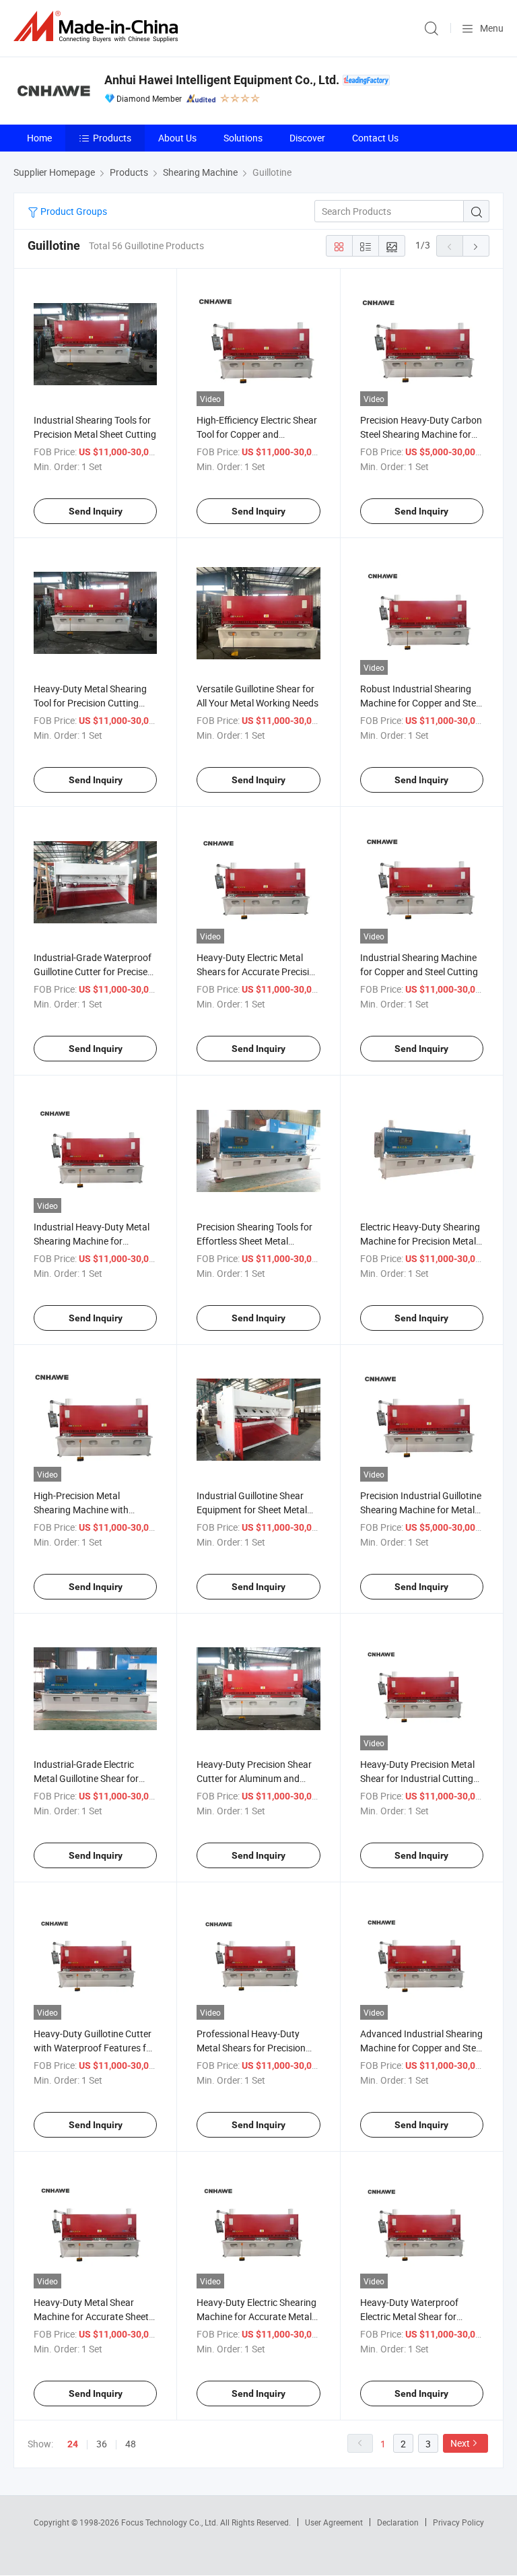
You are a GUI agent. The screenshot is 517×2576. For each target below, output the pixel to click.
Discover (307, 138)
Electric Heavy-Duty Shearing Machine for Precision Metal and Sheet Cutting (420, 1241)
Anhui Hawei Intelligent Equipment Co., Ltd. (222, 80)
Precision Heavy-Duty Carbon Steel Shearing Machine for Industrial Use (421, 434)
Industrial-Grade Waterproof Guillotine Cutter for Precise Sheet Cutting (93, 971)
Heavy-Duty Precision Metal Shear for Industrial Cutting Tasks (417, 1778)
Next (460, 2443)
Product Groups (73, 211)
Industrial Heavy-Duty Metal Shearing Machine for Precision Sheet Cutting (92, 1241)
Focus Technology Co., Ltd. (171, 2522)
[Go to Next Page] (476, 246)
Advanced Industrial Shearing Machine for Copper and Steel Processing (421, 2048)
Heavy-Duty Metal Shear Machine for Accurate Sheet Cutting (91, 2316)
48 (131, 2444)
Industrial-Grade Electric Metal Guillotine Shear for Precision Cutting (86, 1778)
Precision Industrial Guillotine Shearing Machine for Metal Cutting (421, 1510)
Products (112, 138)
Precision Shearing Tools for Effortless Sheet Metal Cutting (254, 1241)
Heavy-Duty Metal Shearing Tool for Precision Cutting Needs (90, 703)
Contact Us (375, 138)
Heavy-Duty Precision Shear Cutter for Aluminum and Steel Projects (254, 1778)
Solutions (243, 138)
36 (102, 2444)
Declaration (398, 2522)
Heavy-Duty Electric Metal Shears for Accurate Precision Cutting (258, 971)
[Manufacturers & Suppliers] (98, 27)
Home (39, 138)
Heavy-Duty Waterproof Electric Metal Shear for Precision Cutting (409, 2316)
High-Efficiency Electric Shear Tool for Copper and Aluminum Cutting (257, 434)
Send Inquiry (96, 511)
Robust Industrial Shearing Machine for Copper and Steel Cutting (421, 703)
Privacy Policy (458, 2522)
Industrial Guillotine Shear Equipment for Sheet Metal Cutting (252, 1510)
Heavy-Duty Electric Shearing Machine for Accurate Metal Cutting (256, 2316)
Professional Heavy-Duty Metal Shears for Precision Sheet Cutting (251, 2048)
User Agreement (334, 2522)
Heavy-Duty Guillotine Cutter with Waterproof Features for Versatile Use (94, 2048)
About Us (177, 138)
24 (73, 2444)
